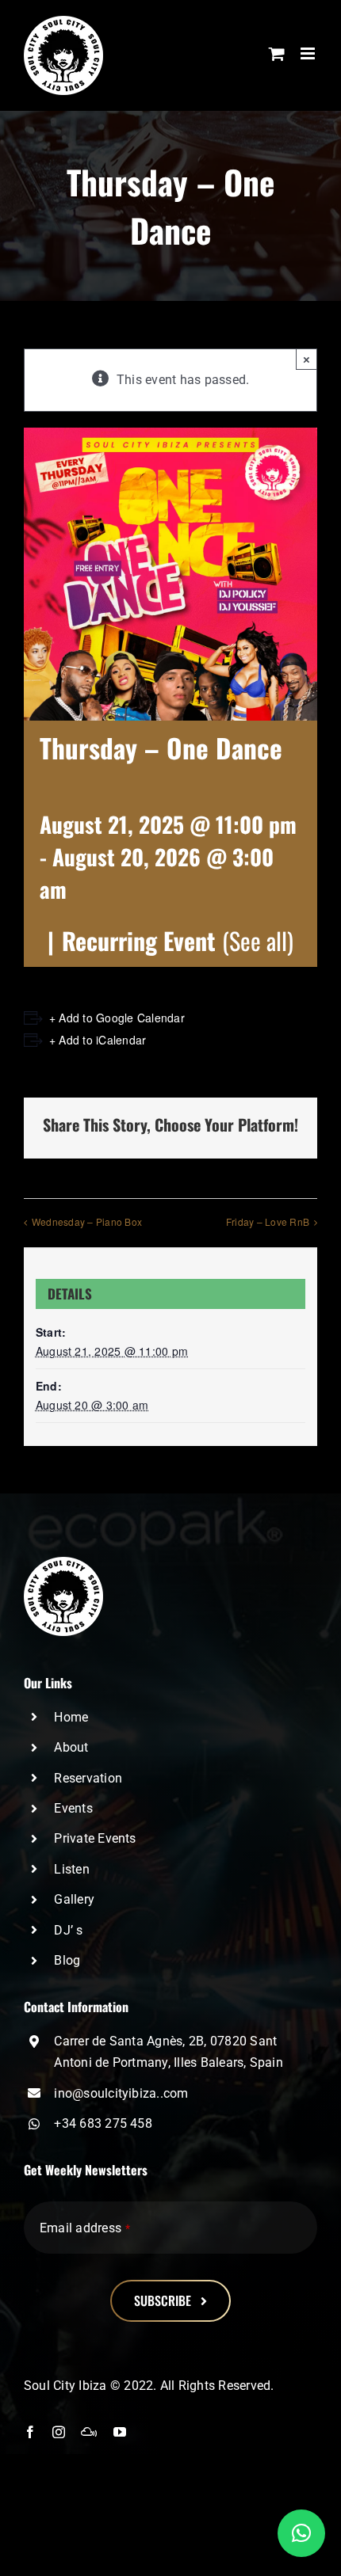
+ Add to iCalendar (98, 1040)
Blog (67, 1960)
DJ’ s (68, 1930)
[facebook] (30, 2432)
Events (73, 1808)
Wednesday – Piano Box (87, 1221)
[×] (301, 2533)
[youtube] (120, 2432)
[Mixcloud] (89, 2432)
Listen (71, 1869)
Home (71, 1717)
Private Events (95, 1838)
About (71, 1747)
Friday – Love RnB (268, 1221)
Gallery (74, 1899)
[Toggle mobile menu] (309, 53)
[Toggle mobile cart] (277, 53)
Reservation (88, 1778)
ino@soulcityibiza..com (121, 2093)
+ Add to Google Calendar (117, 1018)
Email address (85, 2228)
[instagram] (59, 2432)
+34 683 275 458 (103, 2123)
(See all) (258, 940)
